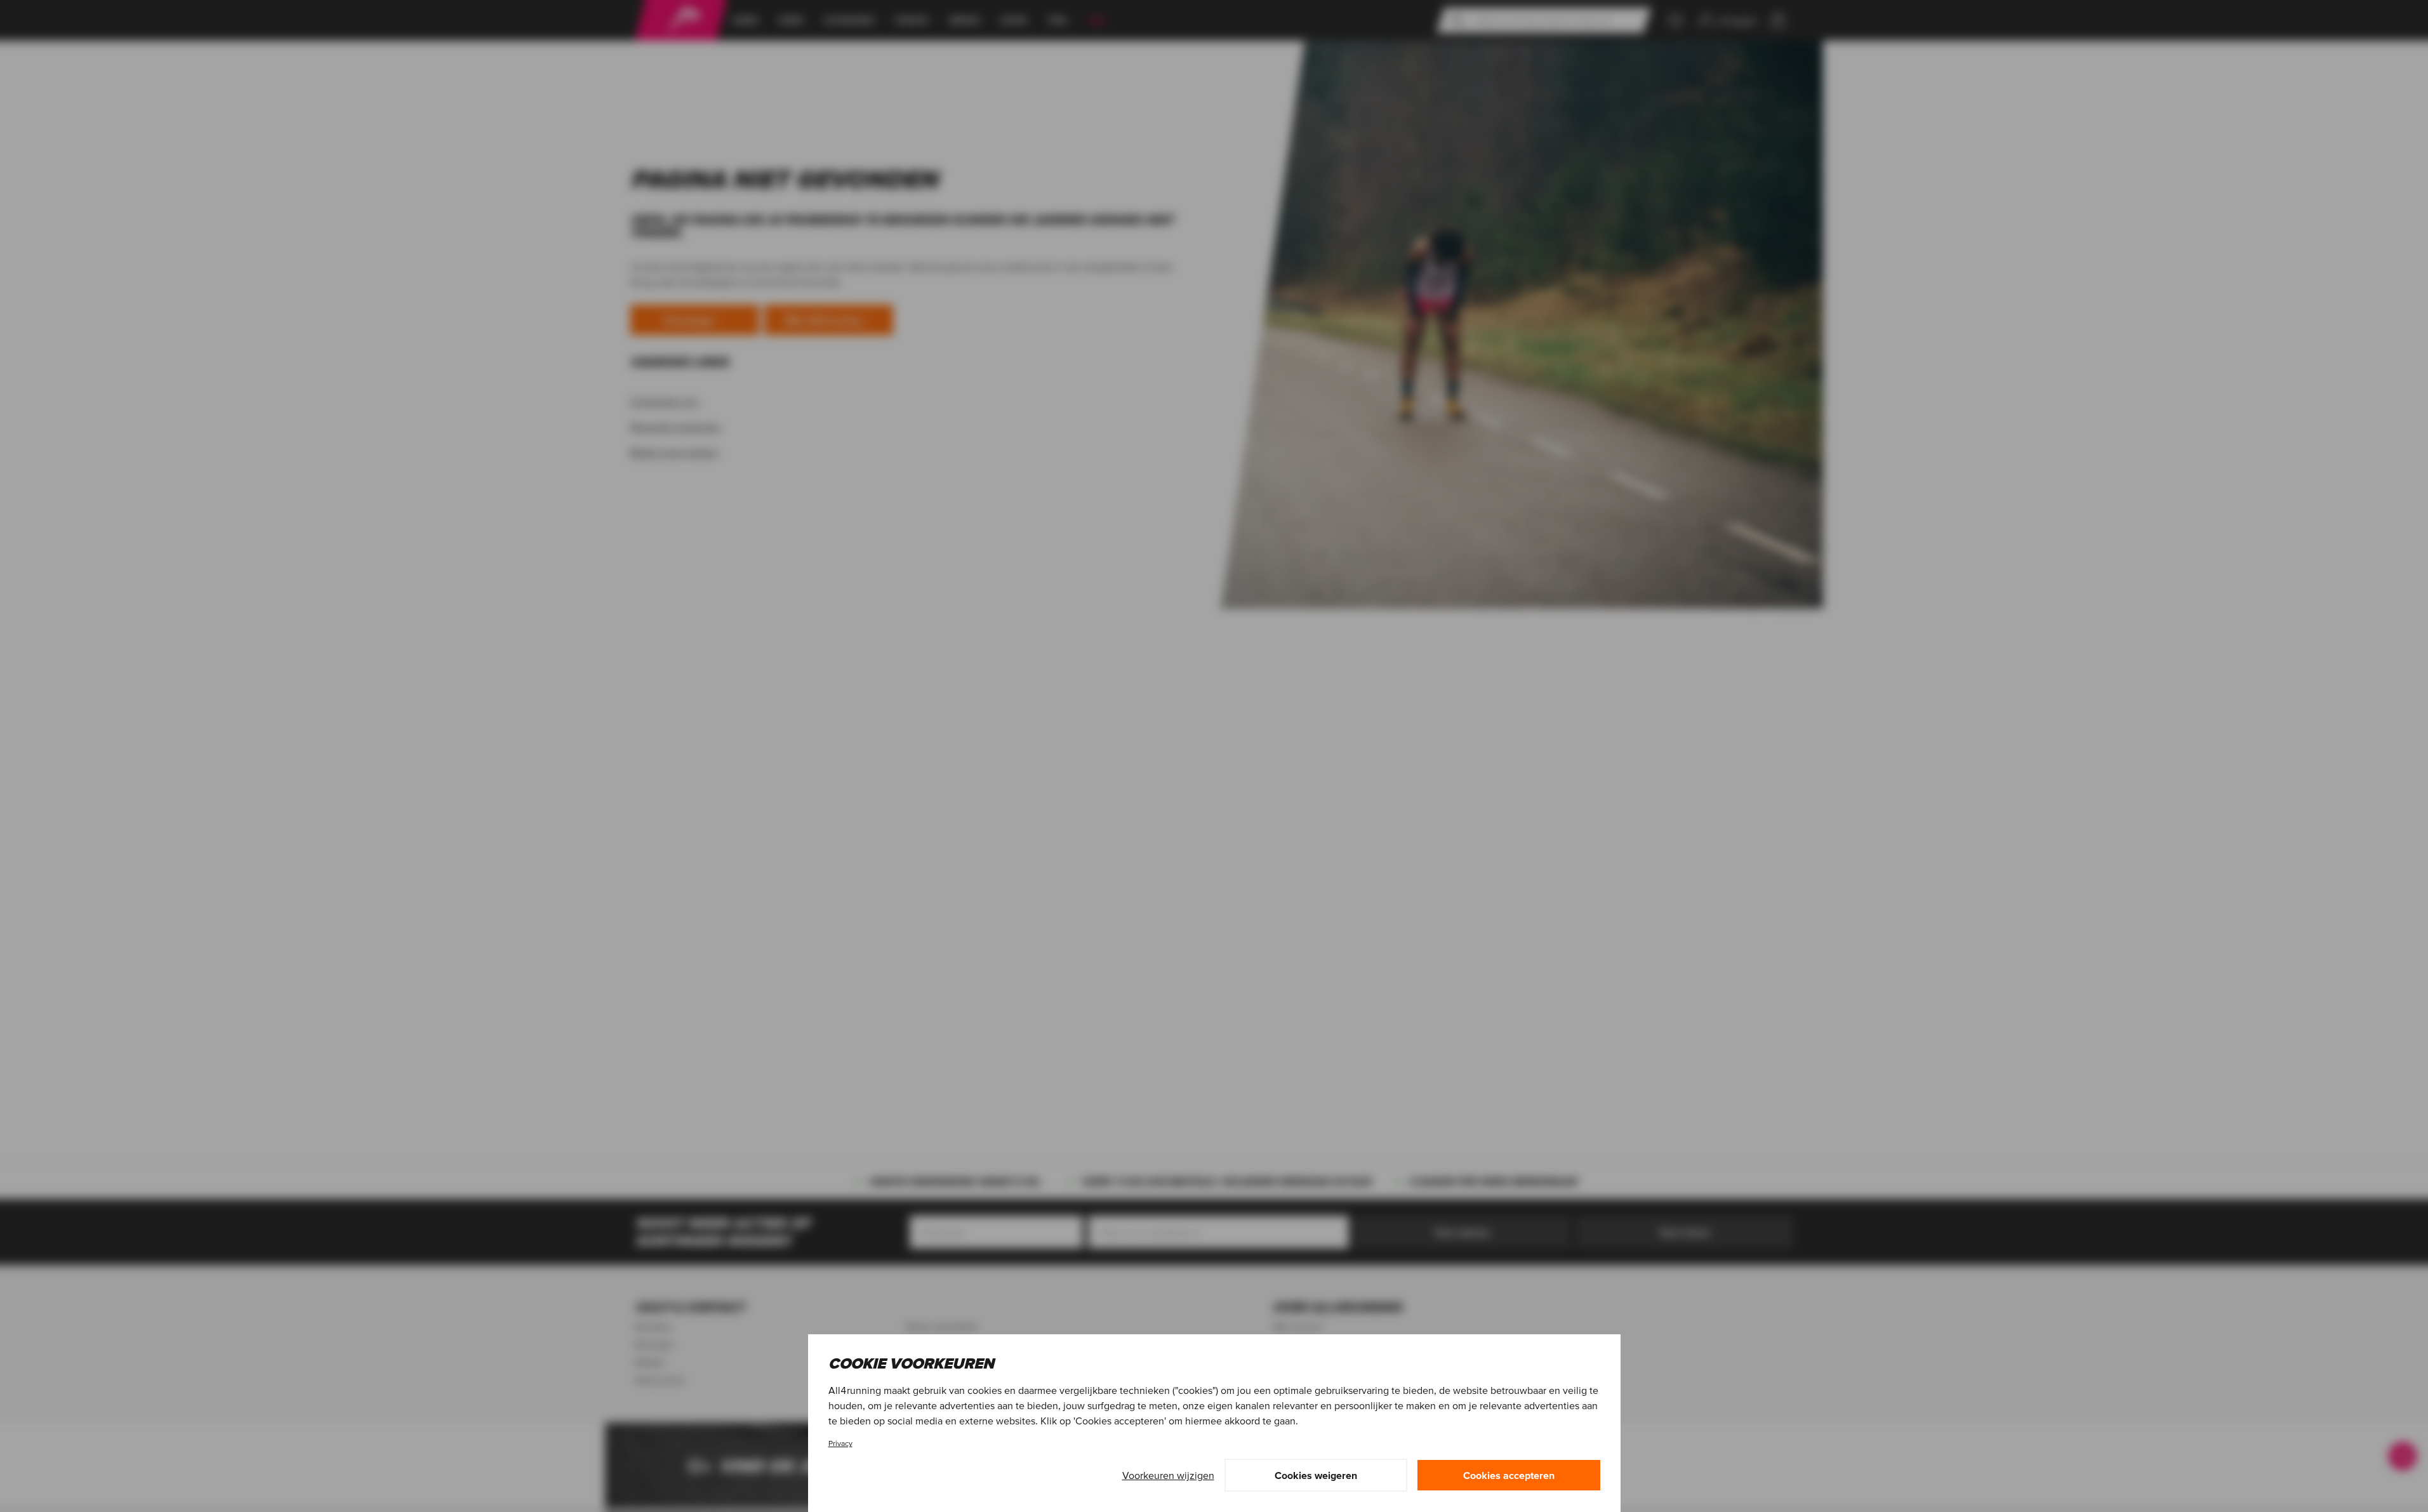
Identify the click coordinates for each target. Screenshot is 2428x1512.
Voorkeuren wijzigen (1168, 1475)
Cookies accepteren (1509, 1475)
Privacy (840, 1443)
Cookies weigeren (1316, 1475)
